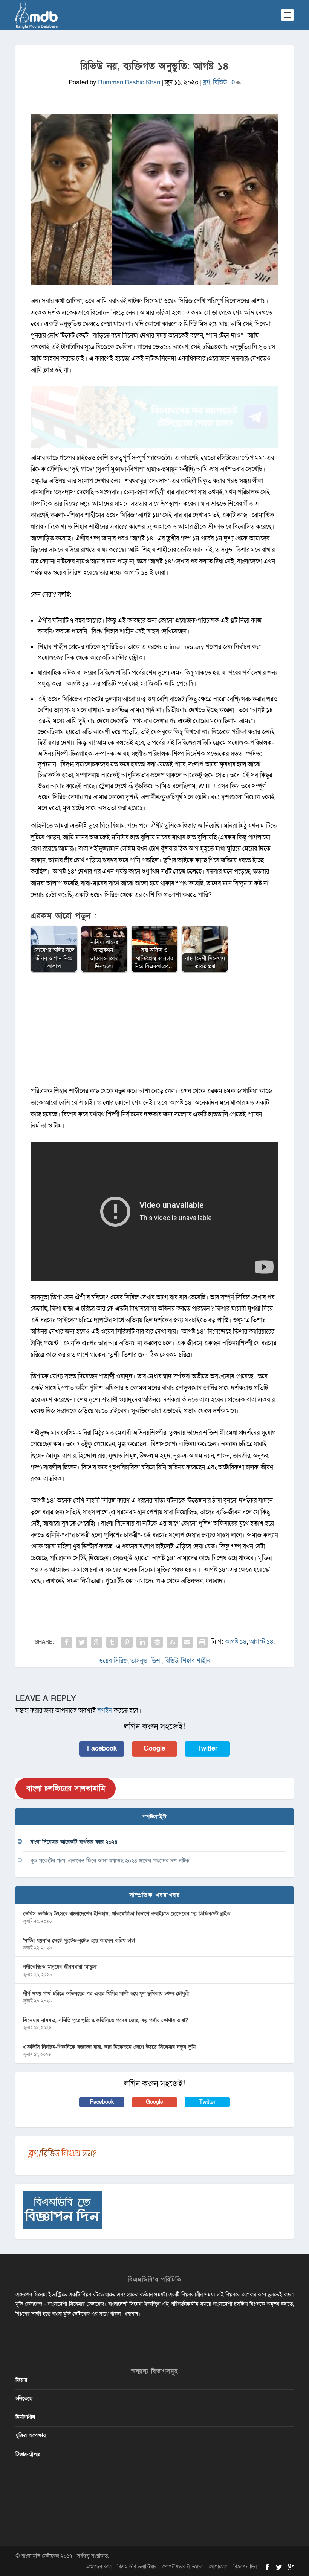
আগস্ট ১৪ (262, 1642)
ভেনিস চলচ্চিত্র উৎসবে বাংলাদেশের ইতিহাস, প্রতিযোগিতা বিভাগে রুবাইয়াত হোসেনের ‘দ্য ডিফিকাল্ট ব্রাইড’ (127, 1914)
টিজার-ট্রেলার (28, 2454)
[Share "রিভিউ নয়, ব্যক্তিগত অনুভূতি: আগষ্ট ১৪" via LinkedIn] (142, 1642)
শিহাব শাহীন (196, 1661)
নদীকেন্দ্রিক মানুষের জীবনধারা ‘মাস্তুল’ (60, 1967)
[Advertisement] (154, 1033)
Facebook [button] (102, 1749)
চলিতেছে (24, 2399)
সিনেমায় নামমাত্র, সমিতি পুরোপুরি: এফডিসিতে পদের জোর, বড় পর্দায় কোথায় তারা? (106, 2020)
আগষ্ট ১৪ (236, 1642)
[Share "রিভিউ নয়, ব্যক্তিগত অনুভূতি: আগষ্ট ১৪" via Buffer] (157, 1642)
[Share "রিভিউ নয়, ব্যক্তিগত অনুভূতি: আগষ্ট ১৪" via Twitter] (82, 1642)
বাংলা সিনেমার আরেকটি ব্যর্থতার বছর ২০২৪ (74, 1842)
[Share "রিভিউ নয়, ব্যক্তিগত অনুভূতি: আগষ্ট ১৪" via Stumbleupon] (172, 1642)
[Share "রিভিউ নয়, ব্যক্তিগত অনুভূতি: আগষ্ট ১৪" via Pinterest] (127, 1642)
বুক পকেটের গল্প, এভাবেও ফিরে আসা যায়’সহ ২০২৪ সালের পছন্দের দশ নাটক (110, 1861)
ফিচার (21, 2380)
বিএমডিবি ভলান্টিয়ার (137, 2567)
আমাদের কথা (99, 2567)
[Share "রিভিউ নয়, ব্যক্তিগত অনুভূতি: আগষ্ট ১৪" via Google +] (97, 1642)
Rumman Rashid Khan (129, 82)
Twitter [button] (207, 1749)
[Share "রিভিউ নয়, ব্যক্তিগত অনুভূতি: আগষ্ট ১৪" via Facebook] (67, 1642)
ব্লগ (207, 82)
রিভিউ (220, 82)
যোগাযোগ (218, 2567)
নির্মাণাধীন (25, 2417)
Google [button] (154, 1749)
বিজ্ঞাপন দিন (245, 2567)
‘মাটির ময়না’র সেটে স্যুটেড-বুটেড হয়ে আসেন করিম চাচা (79, 1940)
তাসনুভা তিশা (146, 1661)
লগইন (105, 1710)
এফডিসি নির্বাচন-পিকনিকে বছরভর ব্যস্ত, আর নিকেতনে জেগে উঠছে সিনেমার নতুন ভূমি (109, 2047)
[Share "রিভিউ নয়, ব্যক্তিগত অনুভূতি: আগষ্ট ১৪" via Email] (187, 1642)
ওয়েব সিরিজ (113, 1661)
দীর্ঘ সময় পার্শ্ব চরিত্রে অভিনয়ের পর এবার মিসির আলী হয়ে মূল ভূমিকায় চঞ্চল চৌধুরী (106, 1994)
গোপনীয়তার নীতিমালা (183, 2567)
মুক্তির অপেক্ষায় (31, 2435)
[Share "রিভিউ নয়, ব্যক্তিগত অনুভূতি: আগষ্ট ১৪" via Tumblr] (112, 1642)
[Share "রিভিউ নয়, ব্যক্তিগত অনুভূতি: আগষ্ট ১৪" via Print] (202, 1642)
